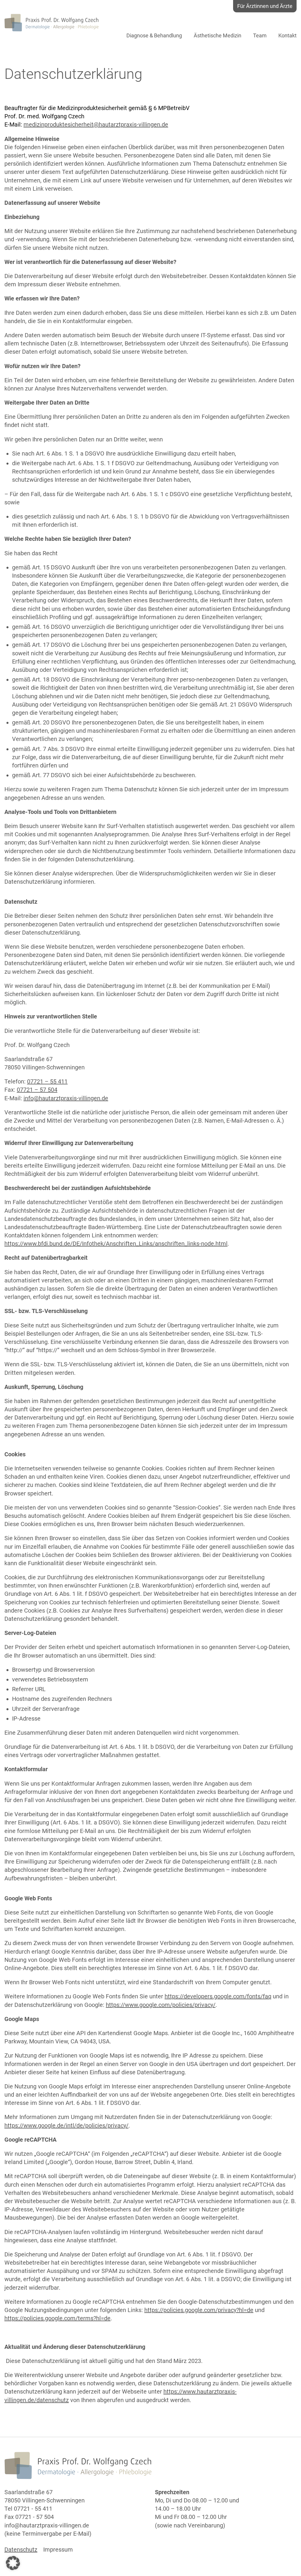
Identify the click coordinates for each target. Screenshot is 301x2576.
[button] (13, 2563)
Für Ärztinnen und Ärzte (265, 6)
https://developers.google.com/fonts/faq (218, 1996)
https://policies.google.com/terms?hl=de (57, 2318)
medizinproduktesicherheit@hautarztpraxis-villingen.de (96, 124)
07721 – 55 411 (47, 1081)
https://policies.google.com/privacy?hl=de (199, 2310)
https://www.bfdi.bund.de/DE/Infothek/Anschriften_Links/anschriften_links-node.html (116, 1244)
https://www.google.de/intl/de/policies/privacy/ (66, 2125)
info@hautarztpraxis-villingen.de (66, 1098)
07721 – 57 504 (37, 1090)
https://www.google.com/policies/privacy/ (161, 2005)
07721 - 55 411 (33, 2509)
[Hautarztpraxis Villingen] (51, 23)
